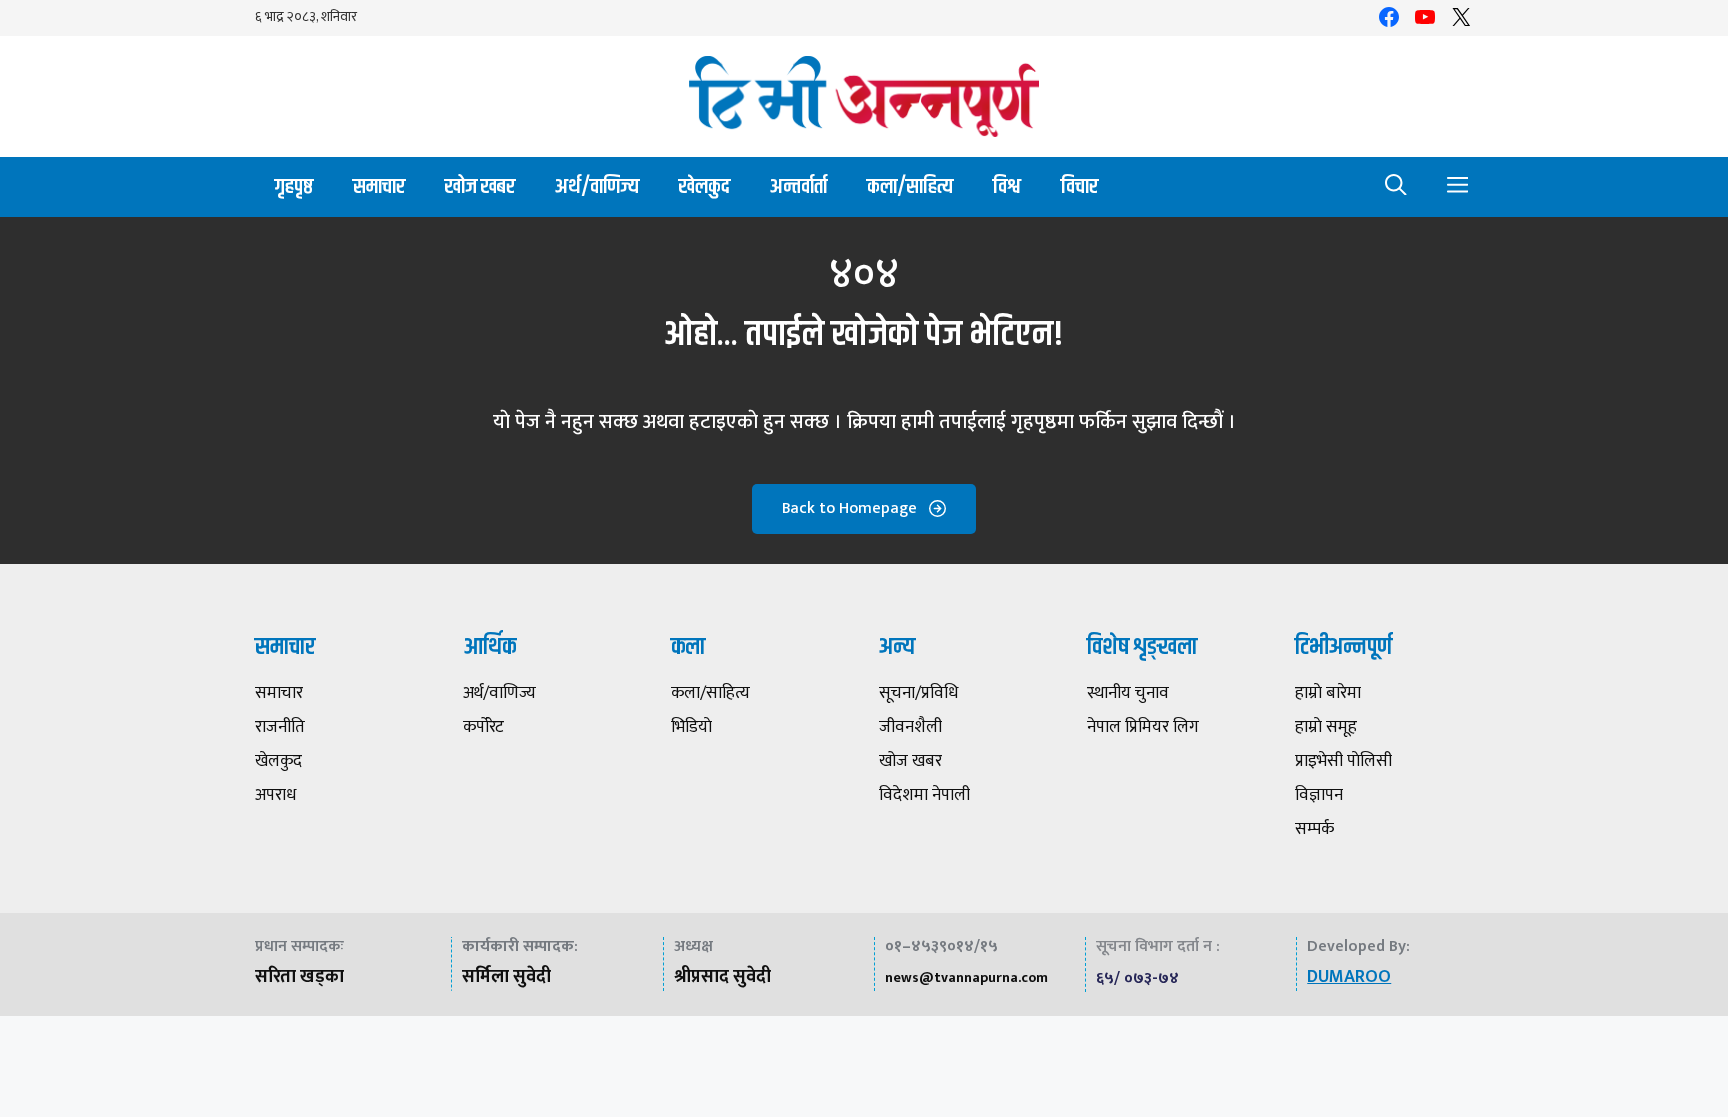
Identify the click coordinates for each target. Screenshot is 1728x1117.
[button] (1396, 187)
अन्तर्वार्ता (798, 186)
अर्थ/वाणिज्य (597, 186)
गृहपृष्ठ (294, 186)
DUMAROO (1349, 977)
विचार (1079, 186)
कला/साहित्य (910, 186)
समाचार (379, 186)
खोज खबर (480, 186)
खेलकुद (704, 186)
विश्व (1007, 186)
